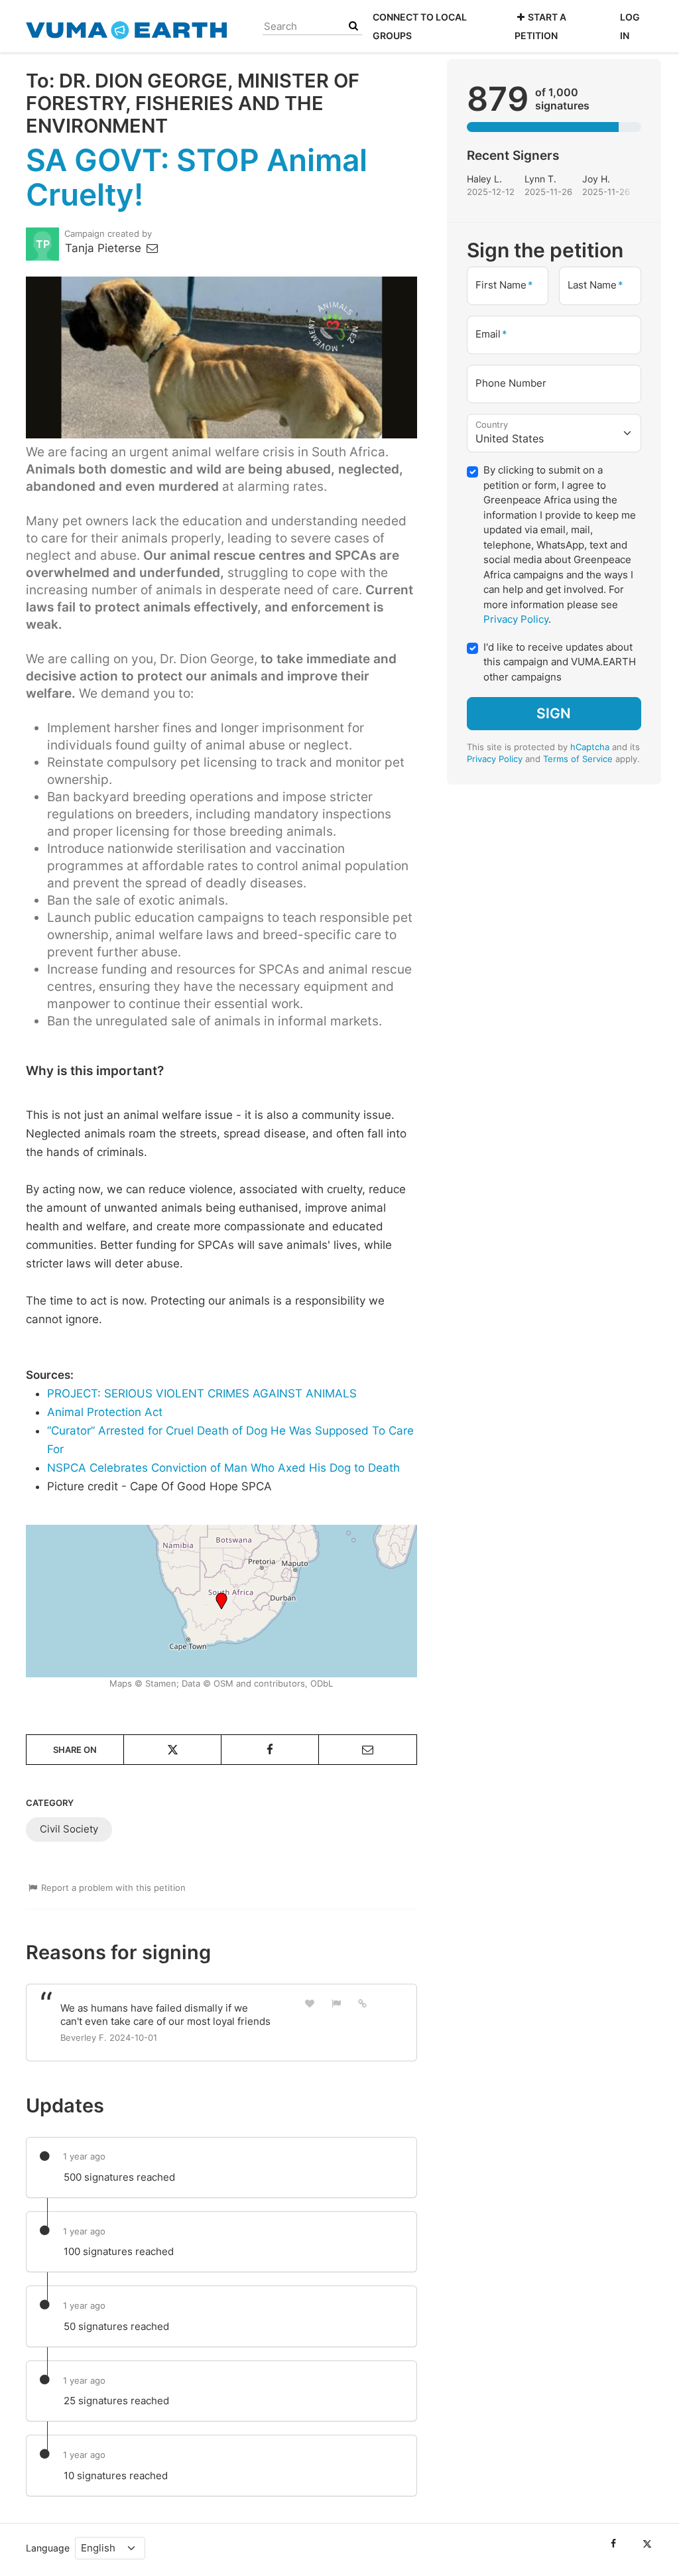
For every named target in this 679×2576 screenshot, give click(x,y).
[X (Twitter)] (647, 2544)
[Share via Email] (367, 1750)
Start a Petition (540, 26)
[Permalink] (363, 2003)
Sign (554, 713)
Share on (75, 1750)
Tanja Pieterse (105, 248)
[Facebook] (613, 2544)
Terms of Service (578, 759)
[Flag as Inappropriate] (336, 2003)
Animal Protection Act (105, 1412)
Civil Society (69, 1829)
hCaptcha (590, 747)
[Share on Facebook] (270, 1750)
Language (48, 2548)
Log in (630, 26)
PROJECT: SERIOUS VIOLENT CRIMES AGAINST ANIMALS (202, 1393)
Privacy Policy (516, 619)
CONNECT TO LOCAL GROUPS (420, 26)
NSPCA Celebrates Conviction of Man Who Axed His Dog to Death (223, 1468)
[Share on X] (172, 1750)
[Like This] (310, 2003)
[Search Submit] (353, 26)
